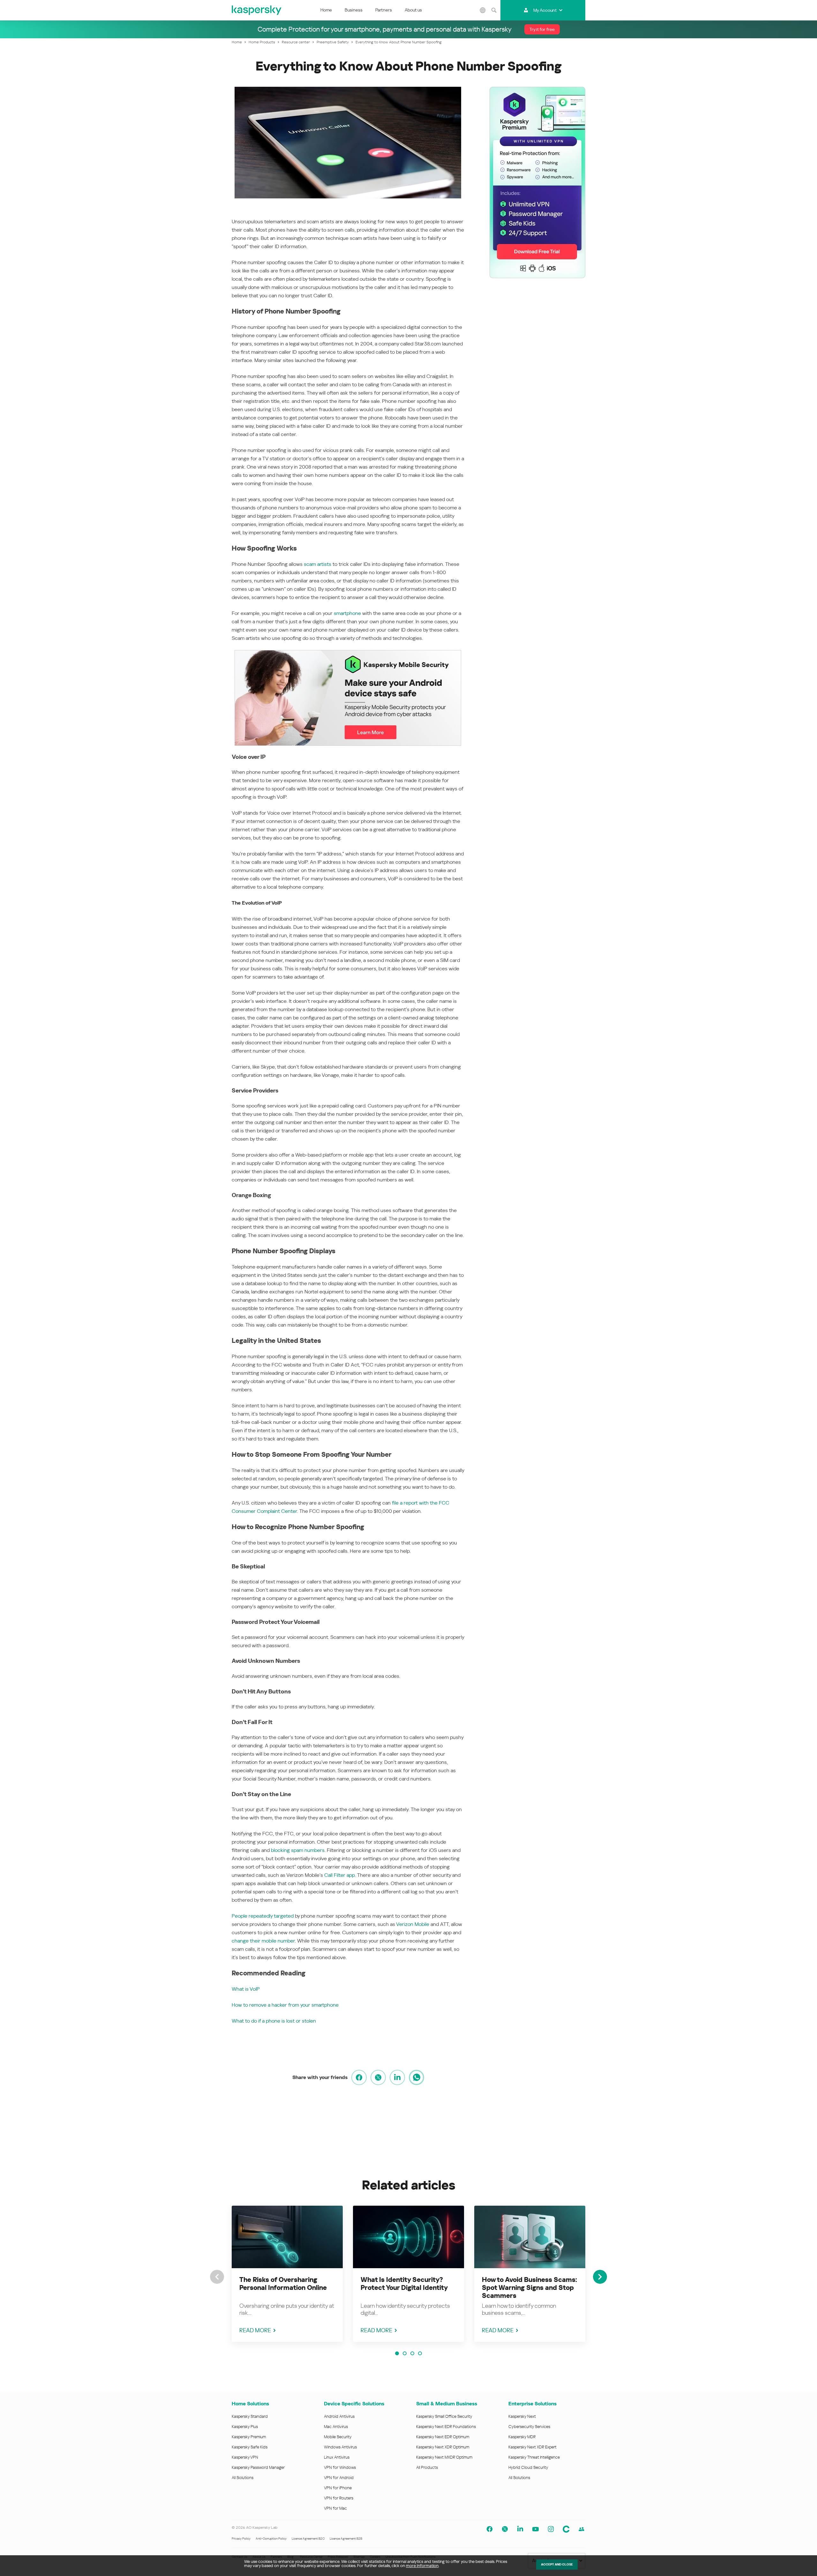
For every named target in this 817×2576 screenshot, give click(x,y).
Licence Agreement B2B (346, 2539)
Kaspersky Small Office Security (444, 2416)
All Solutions (243, 2478)
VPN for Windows (340, 2467)
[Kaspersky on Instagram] (551, 2529)
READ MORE (255, 2330)
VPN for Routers (339, 2498)
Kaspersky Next (522, 2416)
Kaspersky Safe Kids (250, 2447)
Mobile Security (338, 2437)
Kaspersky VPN (245, 2457)
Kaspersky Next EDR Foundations (446, 2427)
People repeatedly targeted (263, 1916)
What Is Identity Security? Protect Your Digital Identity (404, 2284)
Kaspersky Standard (250, 2416)
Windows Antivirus (340, 2447)
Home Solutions (250, 2404)
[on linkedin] (397, 2077)
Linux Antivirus (337, 2457)
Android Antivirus (339, 2416)
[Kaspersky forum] (581, 2529)
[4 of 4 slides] (420, 2353)
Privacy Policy (241, 2539)
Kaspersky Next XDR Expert (532, 2447)
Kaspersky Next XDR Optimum (443, 2447)
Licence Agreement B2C (308, 2539)
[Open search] (494, 10)
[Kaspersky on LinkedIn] (520, 2529)
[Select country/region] (483, 10)
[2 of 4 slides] (405, 2353)
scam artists (318, 564)
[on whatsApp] (416, 2077)
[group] (287, 2274)
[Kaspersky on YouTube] (536, 2529)
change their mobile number (263, 1941)
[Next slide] (600, 2277)
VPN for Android (339, 2478)
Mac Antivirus (336, 2427)
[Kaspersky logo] (257, 10)
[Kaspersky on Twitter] (505, 2529)
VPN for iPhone (338, 2488)
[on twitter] (378, 2077)
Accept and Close (557, 2564)
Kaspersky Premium (249, 2437)
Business (354, 10)
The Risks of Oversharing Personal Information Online (283, 2284)
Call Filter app (340, 1875)
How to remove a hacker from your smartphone (285, 2005)
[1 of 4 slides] (397, 2353)
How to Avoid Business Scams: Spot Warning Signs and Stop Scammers (529, 2288)
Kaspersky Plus (245, 2427)
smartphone (347, 613)
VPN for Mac (335, 2508)
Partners (384, 10)
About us (413, 10)
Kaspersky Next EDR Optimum (443, 2437)
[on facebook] (359, 2077)
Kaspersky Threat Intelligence (534, 2457)
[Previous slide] (217, 2277)
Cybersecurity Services (529, 2427)
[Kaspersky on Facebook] (490, 2529)
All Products (427, 2467)
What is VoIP (246, 1989)
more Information (422, 2566)
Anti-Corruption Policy (271, 2539)
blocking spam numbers (298, 1850)
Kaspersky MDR (522, 2437)
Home (326, 10)
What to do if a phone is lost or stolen (274, 2021)
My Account (545, 10)
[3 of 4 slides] (412, 2353)
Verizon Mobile (413, 1924)
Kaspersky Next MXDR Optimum (444, 2457)
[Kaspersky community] (566, 2529)
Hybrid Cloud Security (528, 2467)
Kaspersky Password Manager (258, 2467)
